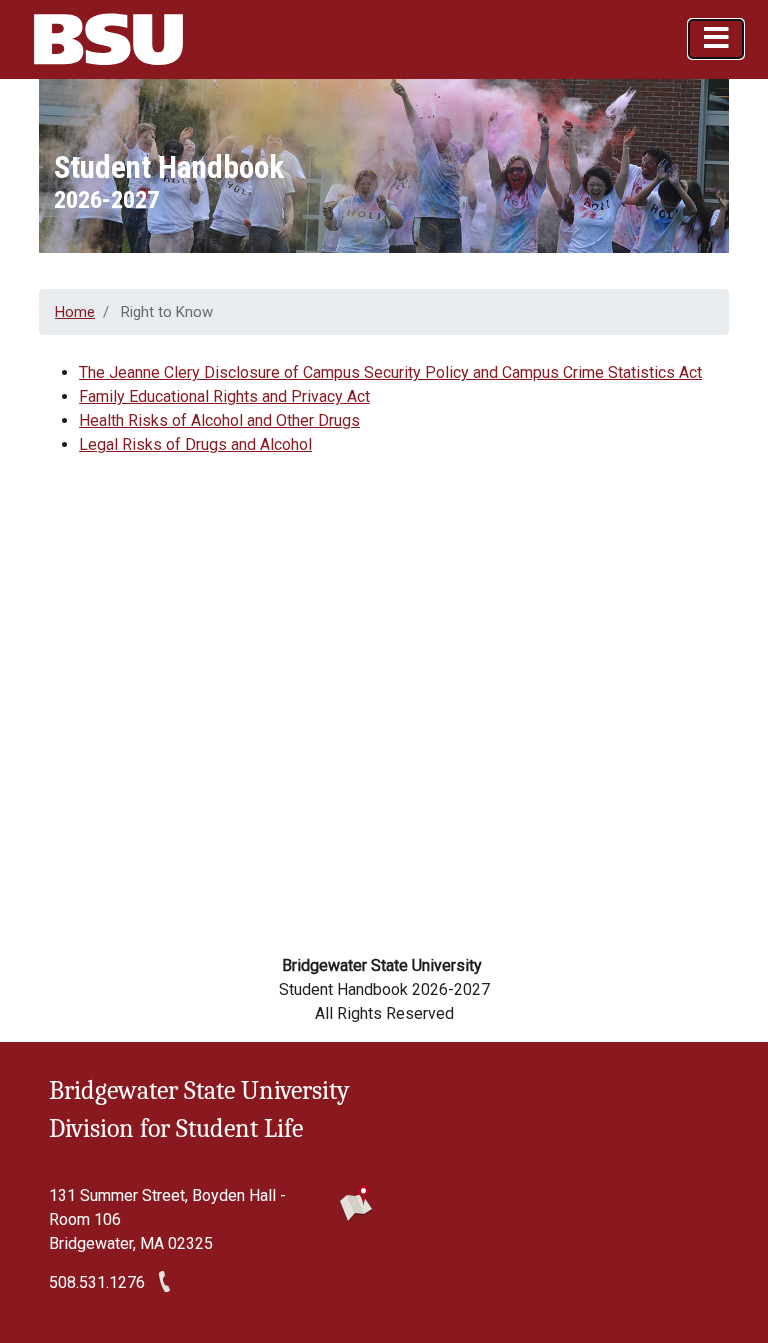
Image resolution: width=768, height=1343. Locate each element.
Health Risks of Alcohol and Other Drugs (219, 420)
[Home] (114, 39)
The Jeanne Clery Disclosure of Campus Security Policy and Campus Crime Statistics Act (390, 372)
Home (75, 312)
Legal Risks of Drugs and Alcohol (195, 444)
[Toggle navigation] (716, 39)
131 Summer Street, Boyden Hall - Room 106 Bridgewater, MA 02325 (167, 1219)
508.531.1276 (97, 1282)
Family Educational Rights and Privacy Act (224, 396)
